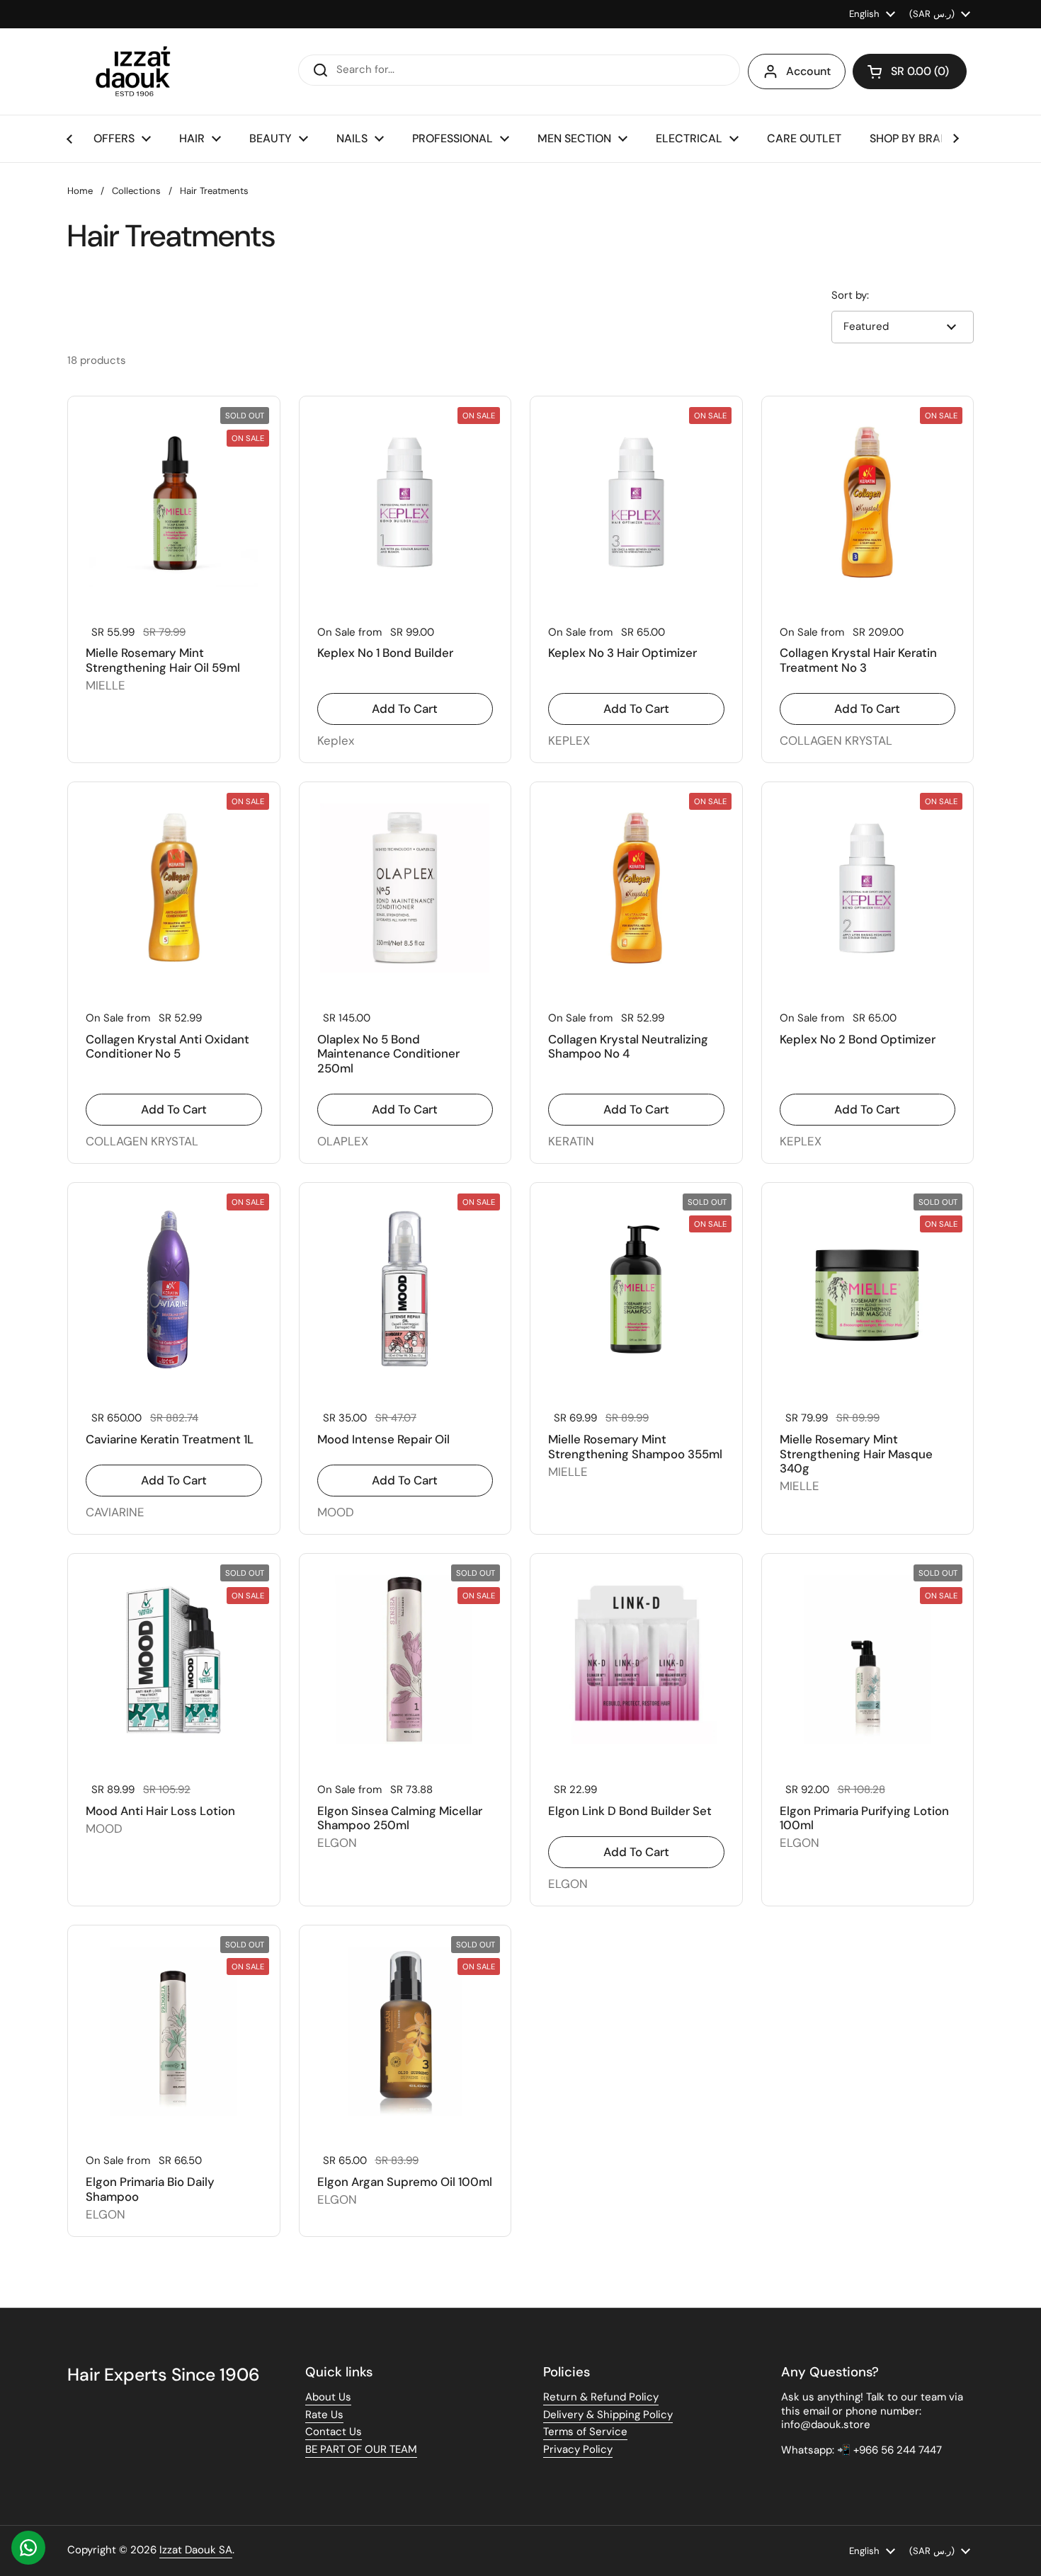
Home (80, 191)
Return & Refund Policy (601, 2397)
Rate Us (324, 2415)
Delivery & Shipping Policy (608, 2415)
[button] (910, 71)
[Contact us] (28, 2548)
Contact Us (334, 2432)
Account (808, 71)
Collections (136, 191)
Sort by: (850, 296)
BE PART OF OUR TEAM (361, 2449)
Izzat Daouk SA (196, 2550)
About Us (328, 2397)
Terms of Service (585, 2432)
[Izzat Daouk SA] (140, 71)
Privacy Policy (578, 2449)
